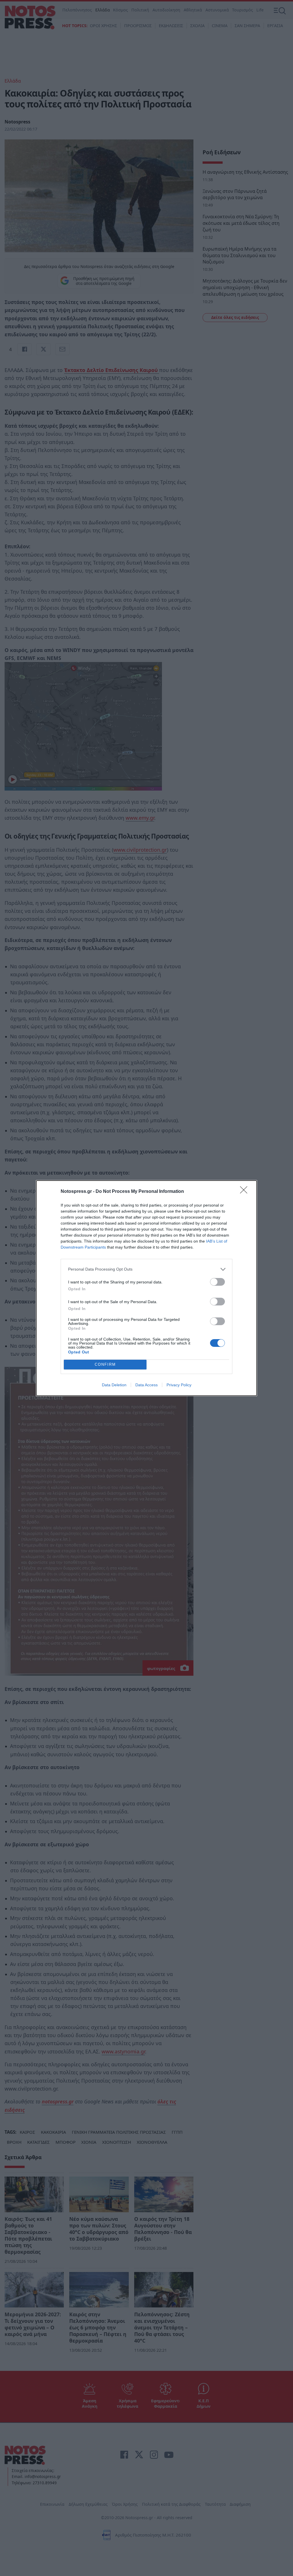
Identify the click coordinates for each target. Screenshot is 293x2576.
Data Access (146, 1385)
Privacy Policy (179, 1385)
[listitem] (146, 1269)
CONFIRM (105, 1364)
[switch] (217, 1282)
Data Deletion (114, 1385)
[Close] (246, 1192)
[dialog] (146, 1288)
